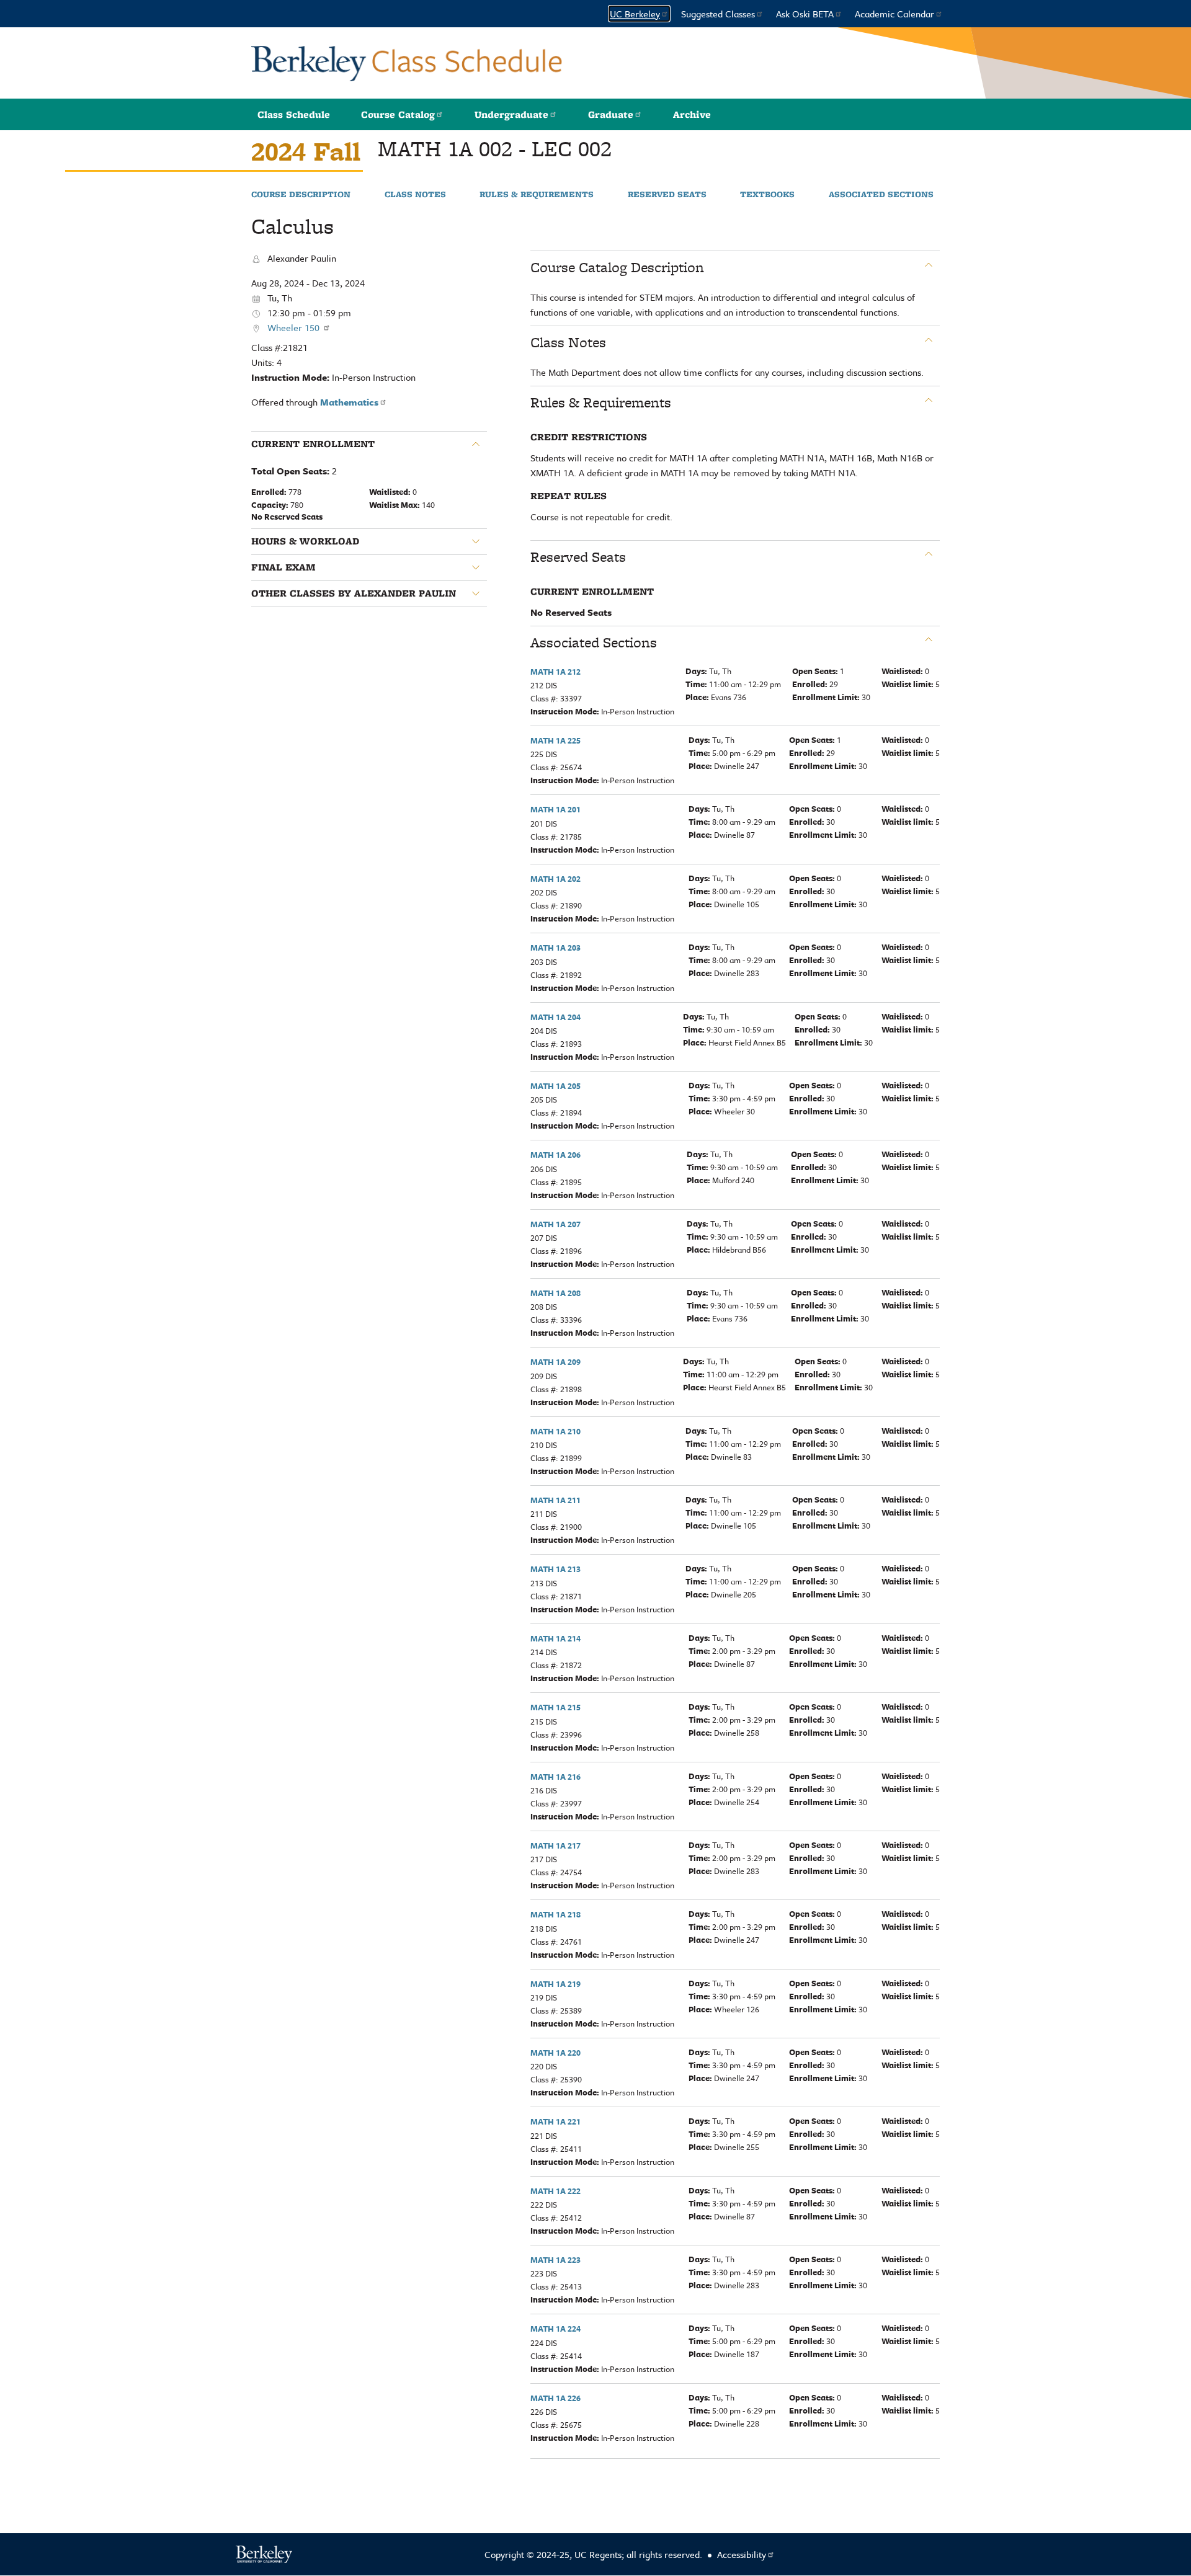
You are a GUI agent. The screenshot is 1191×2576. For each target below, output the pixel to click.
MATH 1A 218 (555, 1914)
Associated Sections (881, 195)
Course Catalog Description (617, 267)
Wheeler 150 (295, 327)
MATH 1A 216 (555, 1777)
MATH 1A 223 (555, 2260)
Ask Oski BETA (805, 14)
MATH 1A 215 (555, 1707)
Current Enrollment (313, 444)
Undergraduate (511, 114)
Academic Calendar (894, 14)
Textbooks (767, 195)
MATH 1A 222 (555, 2191)
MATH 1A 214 (555, 1638)
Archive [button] (692, 114)
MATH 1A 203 (555, 948)
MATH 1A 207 (555, 1224)
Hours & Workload (305, 541)
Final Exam (283, 567)
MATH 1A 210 (555, 1431)
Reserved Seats (667, 195)
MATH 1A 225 (555, 740)
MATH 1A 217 (555, 1845)
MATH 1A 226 (555, 2398)
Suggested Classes (718, 14)
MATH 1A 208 (555, 1293)
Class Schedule (294, 114)
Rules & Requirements (537, 195)
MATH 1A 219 (555, 1984)
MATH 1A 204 (555, 1017)
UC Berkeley (635, 14)
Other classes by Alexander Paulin (354, 593)
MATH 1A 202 (555, 879)
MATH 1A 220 (555, 2053)
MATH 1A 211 (555, 1500)
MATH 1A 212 (555, 672)
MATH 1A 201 (555, 809)
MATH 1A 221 (555, 2121)
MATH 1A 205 (555, 1086)
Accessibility (742, 2554)
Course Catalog (398, 114)
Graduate (611, 114)
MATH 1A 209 (555, 1362)
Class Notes (415, 195)
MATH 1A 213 (555, 1569)
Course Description (301, 195)
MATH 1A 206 (555, 1155)
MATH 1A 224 (555, 2329)
